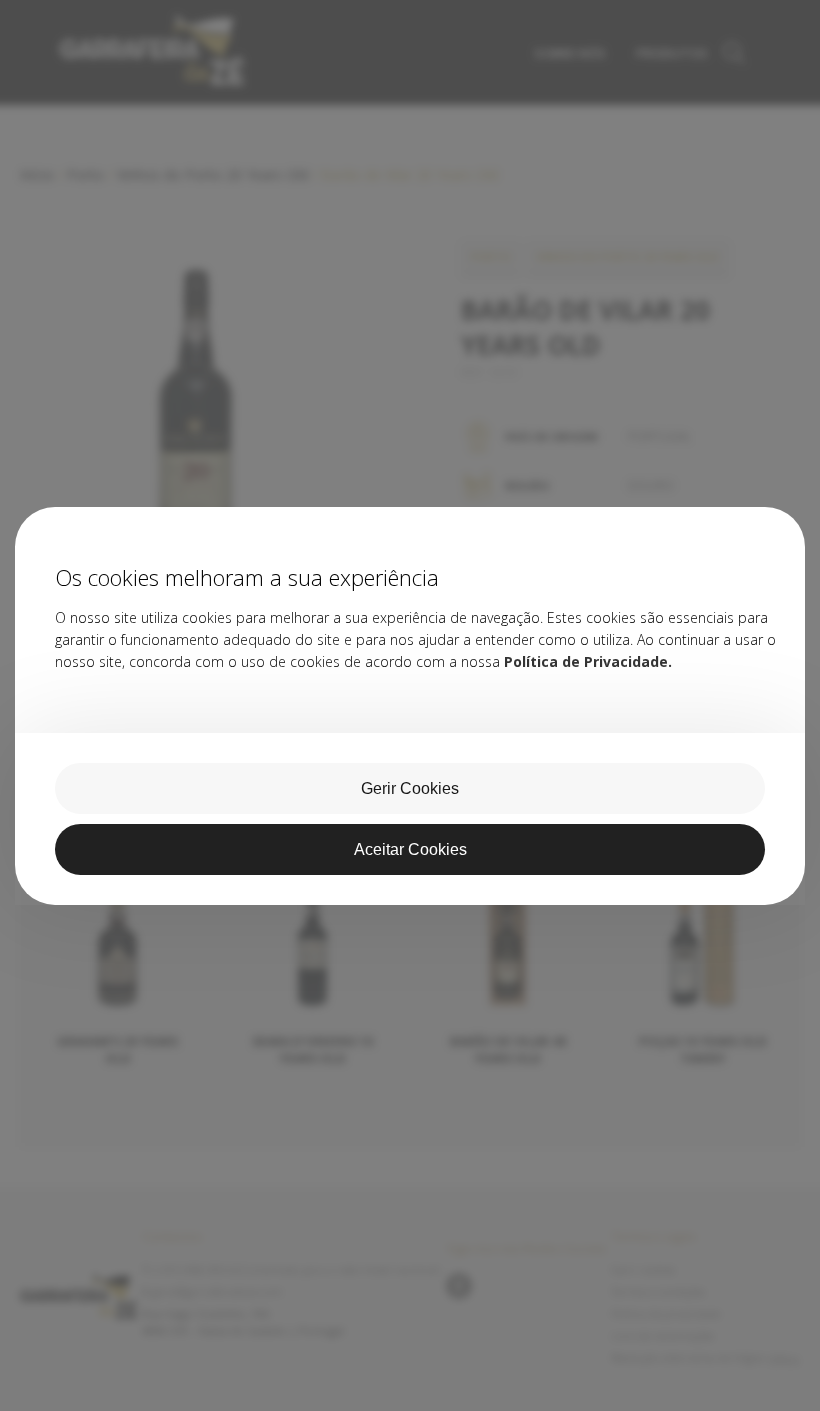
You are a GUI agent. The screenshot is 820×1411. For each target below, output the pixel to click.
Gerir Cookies (410, 788)
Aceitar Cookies (410, 849)
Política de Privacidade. (588, 661)
